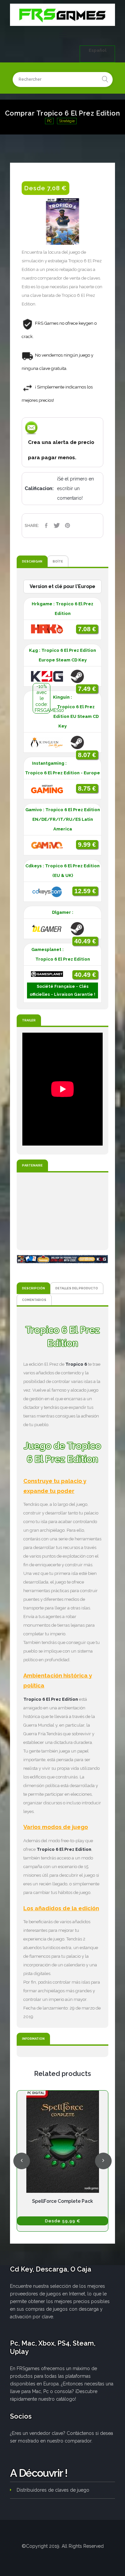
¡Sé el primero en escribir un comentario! (75, 488)
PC (49, 121)
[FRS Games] (62, 15)
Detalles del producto (77, 1288)
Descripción (33, 1288)
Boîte (58, 561)
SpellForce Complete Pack (62, 2201)
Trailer (29, 1020)
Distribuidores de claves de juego (53, 2490)
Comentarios (34, 1300)
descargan (32, 561)
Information (33, 2039)
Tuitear (57, 525)
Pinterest (67, 525)
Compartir (46, 525)
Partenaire (32, 1165)
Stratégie (67, 121)
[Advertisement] (62, 1211)
